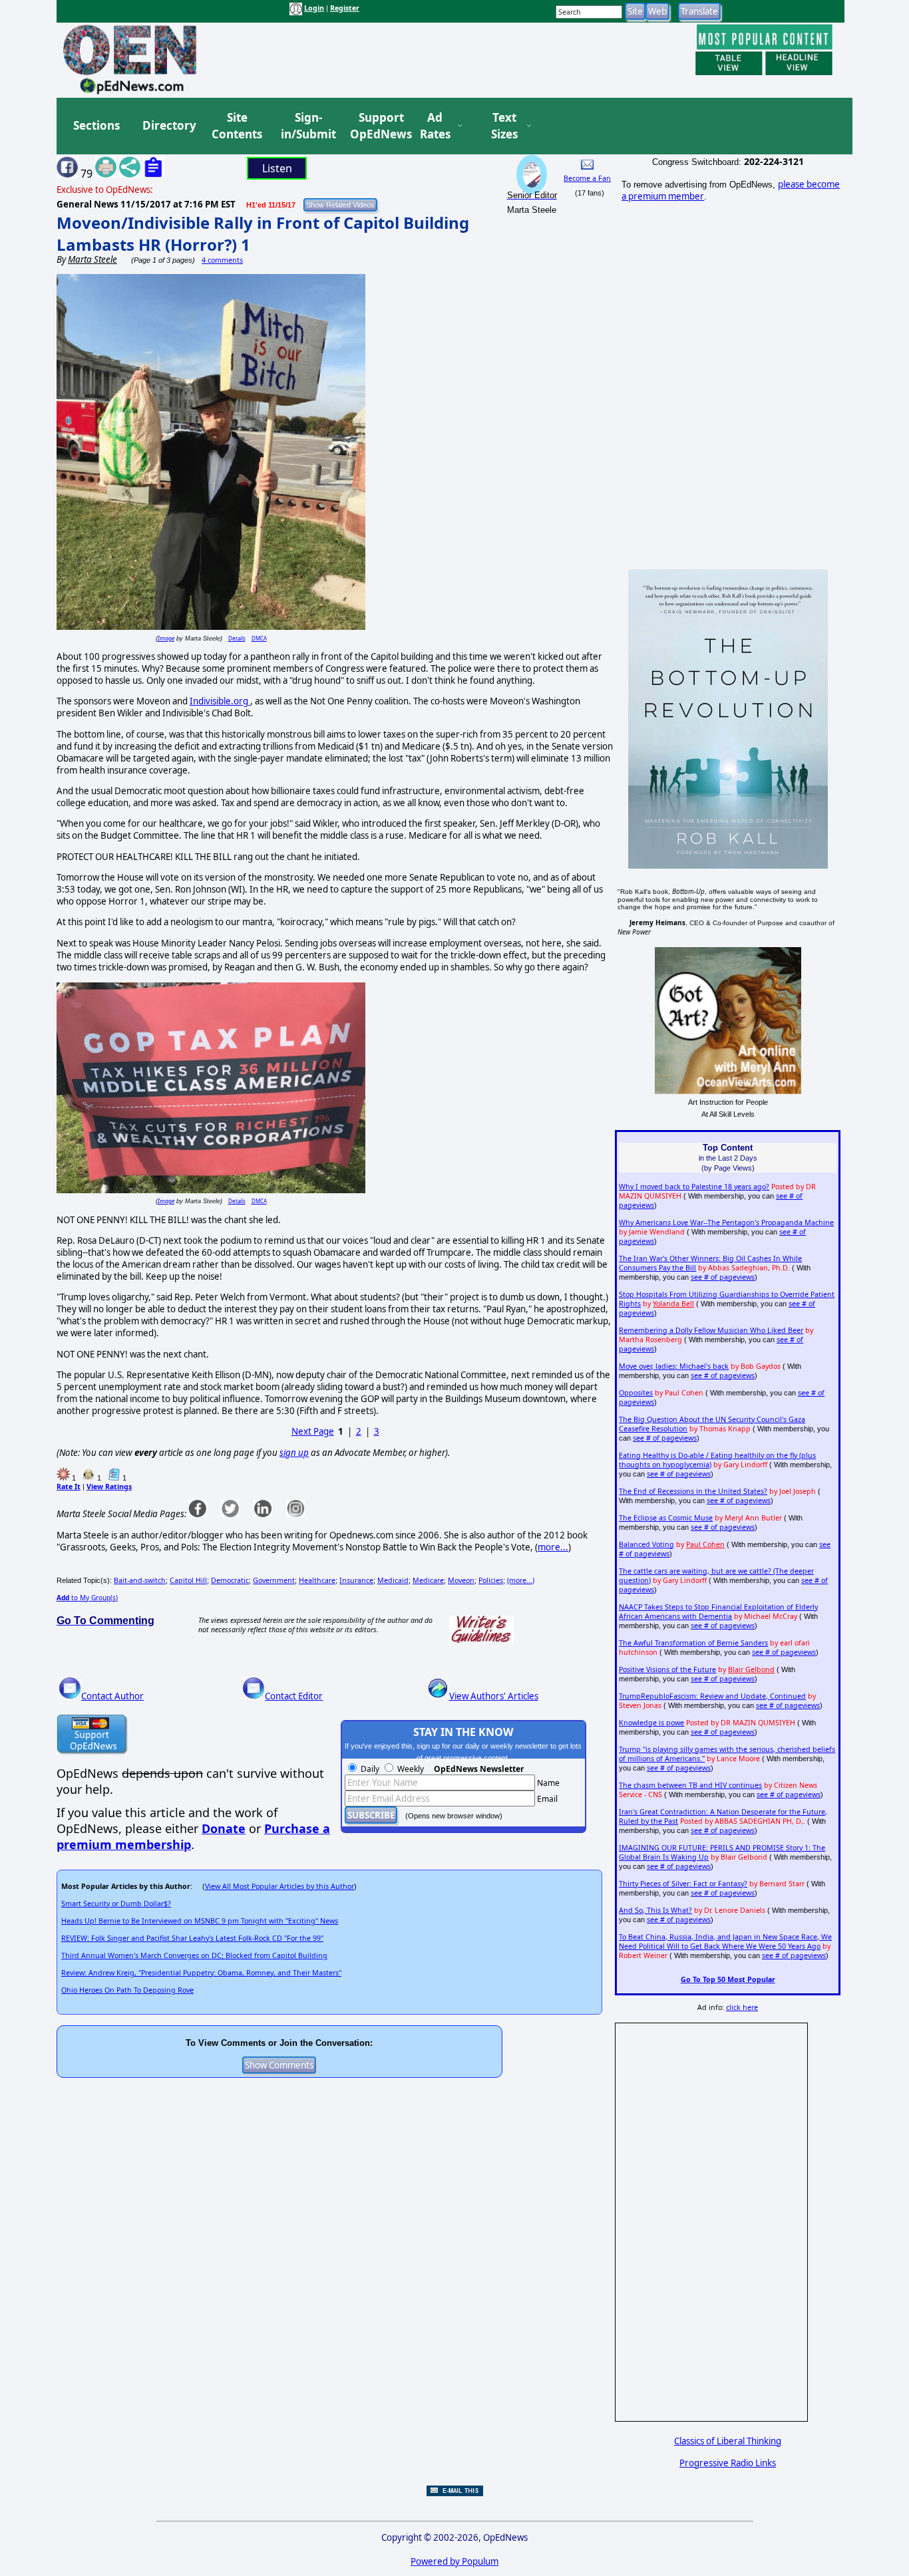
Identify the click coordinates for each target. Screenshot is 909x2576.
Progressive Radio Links (728, 2463)
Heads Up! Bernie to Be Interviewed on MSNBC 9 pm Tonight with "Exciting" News (200, 1921)
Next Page (313, 1431)
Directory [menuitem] (168, 125)
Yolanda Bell (673, 1304)
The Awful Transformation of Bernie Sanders (693, 1643)
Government (274, 1580)
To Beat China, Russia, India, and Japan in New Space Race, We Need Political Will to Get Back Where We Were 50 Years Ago (725, 1941)
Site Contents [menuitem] (237, 126)
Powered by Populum (454, 2561)
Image (166, 638)
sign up (294, 1453)
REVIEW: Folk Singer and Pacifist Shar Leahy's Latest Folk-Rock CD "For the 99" (192, 1938)
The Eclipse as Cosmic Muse (666, 1518)
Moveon (461, 1580)
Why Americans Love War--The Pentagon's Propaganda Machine (726, 1222)
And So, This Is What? (655, 1910)
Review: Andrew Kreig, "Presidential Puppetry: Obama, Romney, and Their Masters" (201, 1973)
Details (237, 638)
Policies (491, 1580)
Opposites (636, 1393)
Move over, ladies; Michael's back (674, 1366)
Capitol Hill (188, 1580)
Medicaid (393, 1580)
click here (742, 2007)
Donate (224, 1828)
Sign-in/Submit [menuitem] (307, 126)
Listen (277, 168)
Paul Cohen (705, 1544)
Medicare (428, 1580)
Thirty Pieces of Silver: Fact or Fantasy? (683, 1884)
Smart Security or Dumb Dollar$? (116, 1904)
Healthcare (317, 1580)
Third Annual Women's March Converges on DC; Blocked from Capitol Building (194, 1955)
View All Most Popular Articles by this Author (279, 1886)
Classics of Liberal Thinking (728, 2441)
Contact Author (112, 1696)
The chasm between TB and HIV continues (690, 1785)
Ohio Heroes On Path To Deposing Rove (127, 1990)
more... (553, 1547)
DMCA (259, 638)
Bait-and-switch (140, 1580)
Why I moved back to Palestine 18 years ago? (694, 1187)
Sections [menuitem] (96, 125)
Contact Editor (294, 1696)
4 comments (222, 260)
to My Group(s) (87, 1598)
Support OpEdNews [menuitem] (376, 126)
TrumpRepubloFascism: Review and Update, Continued (712, 1696)
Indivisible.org (220, 701)
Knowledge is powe (651, 1723)
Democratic (230, 1580)
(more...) (521, 1580)
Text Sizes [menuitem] (504, 126)
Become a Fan (587, 178)
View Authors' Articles (494, 1696)
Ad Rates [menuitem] (435, 126)
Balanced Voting (646, 1544)
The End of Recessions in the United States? (693, 1491)
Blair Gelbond (751, 1669)
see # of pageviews (723, 1277)
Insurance (356, 1580)
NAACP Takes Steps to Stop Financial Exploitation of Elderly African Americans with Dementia (718, 1612)
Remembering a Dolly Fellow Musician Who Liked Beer (711, 1330)
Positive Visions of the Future (667, 1669)
